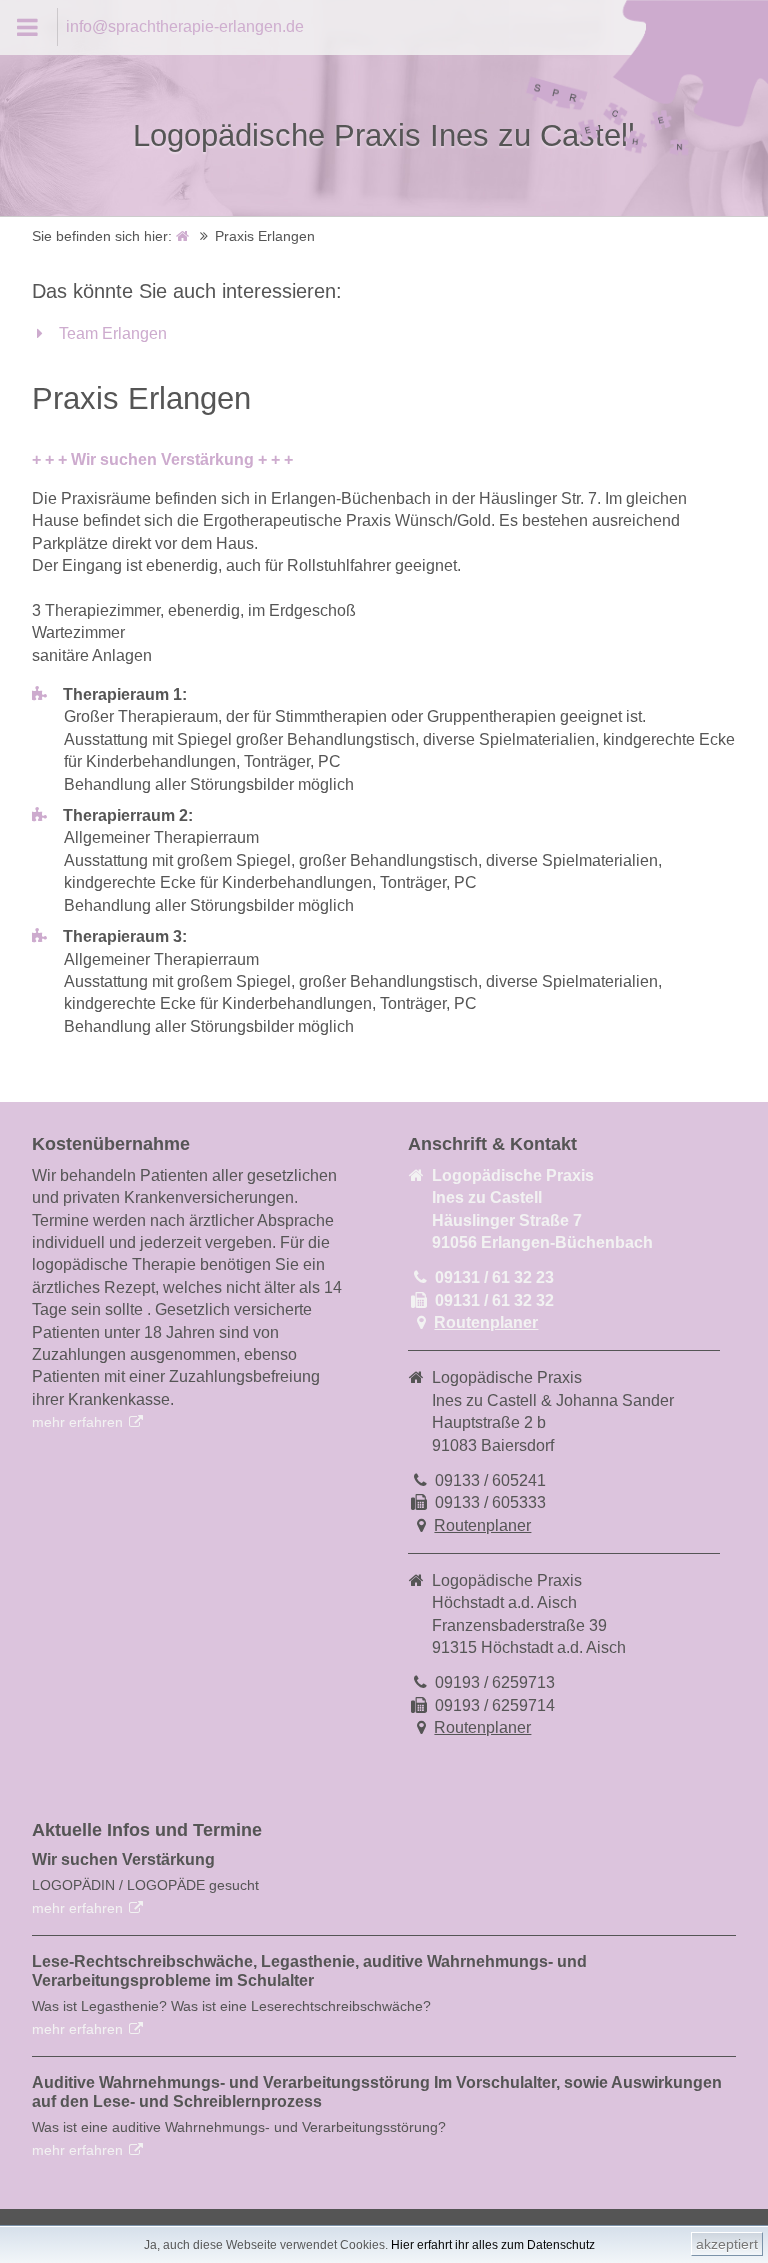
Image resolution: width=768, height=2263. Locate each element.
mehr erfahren (77, 1422)
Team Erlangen (113, 333)
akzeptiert (727, 2244)
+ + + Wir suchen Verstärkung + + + (162, 459)
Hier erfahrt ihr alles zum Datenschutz (493, 2245)
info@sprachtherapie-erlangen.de (185, 26)
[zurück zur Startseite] (184, 236)
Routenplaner (486, 1322)
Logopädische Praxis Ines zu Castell (384, 135)
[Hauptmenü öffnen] (28, 27)
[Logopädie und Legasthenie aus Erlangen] (645, 155)
